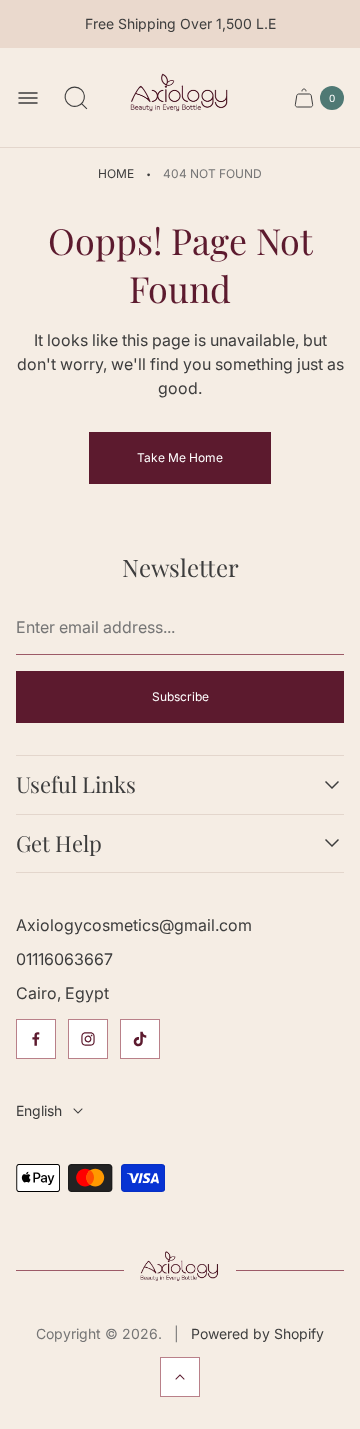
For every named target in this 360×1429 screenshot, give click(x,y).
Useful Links (76, 784)
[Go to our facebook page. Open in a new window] (36, 1039)
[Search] (76, 98)
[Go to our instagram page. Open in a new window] (88, 1039)
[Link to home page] (179, 1270)
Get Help (59, 843)
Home (116, 173)
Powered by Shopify (257, 1333)
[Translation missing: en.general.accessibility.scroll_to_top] (180, 1377)
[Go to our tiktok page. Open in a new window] (140, 1039)
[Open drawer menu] (28, 98)
